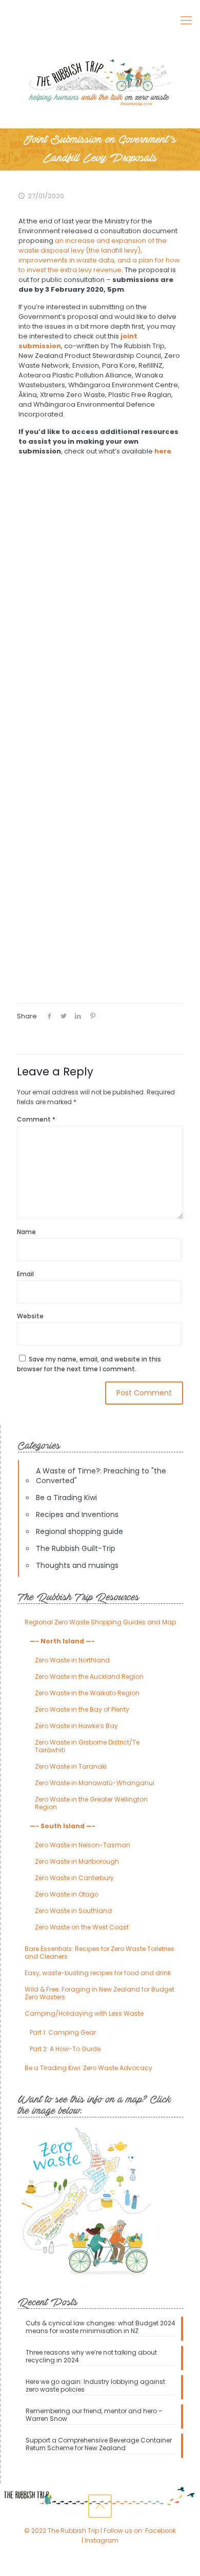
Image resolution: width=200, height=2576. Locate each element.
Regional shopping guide (79, 1531)
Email (25, 1274)
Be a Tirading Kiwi (66, 1498)
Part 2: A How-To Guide (65, 2049)
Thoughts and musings (77, 1565)
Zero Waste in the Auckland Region (89, 1677)
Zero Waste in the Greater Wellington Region (91, 1803)
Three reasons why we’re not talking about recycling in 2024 (91, 2356)
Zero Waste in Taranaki (71, 1766)
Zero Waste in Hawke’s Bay (76, 1726)
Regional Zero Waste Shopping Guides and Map (100, 1622)
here (163, 451)
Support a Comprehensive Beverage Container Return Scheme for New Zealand (99, 2444)
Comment (36, 1119)
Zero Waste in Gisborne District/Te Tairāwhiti (87, 1746)
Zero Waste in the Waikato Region (87, 1693)
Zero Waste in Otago (67, 1894)
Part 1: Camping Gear (63, 2032)
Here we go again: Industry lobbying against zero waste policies (95, 2386)
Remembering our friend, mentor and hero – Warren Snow (94, 2415)
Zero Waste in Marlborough (77, 1861)
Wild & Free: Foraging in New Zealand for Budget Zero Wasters (99, 1993)
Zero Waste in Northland (72, 1660)
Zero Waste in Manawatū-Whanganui (95, 1783)
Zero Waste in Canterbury (74, 1878)
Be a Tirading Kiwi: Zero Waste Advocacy (88, 2068)
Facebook (161, 2531)
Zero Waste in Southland (73, 1911)
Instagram (102, 2540)
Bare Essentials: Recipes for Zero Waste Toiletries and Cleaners (99, 1953)
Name (26, 1232)
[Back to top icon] (100, 2506)
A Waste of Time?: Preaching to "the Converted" (101, 1476)
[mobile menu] (186, 21)
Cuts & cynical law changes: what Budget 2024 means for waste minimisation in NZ (101, 2327)
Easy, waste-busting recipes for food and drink (98, 1973)
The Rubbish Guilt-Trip (76, 1548)
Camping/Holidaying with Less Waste (84, 2013)
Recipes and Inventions (77, 1514)
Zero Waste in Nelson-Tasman (83, 1845)
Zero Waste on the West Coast (82, 1927)
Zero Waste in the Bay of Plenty (82, 1709)
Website (30, 1316)
